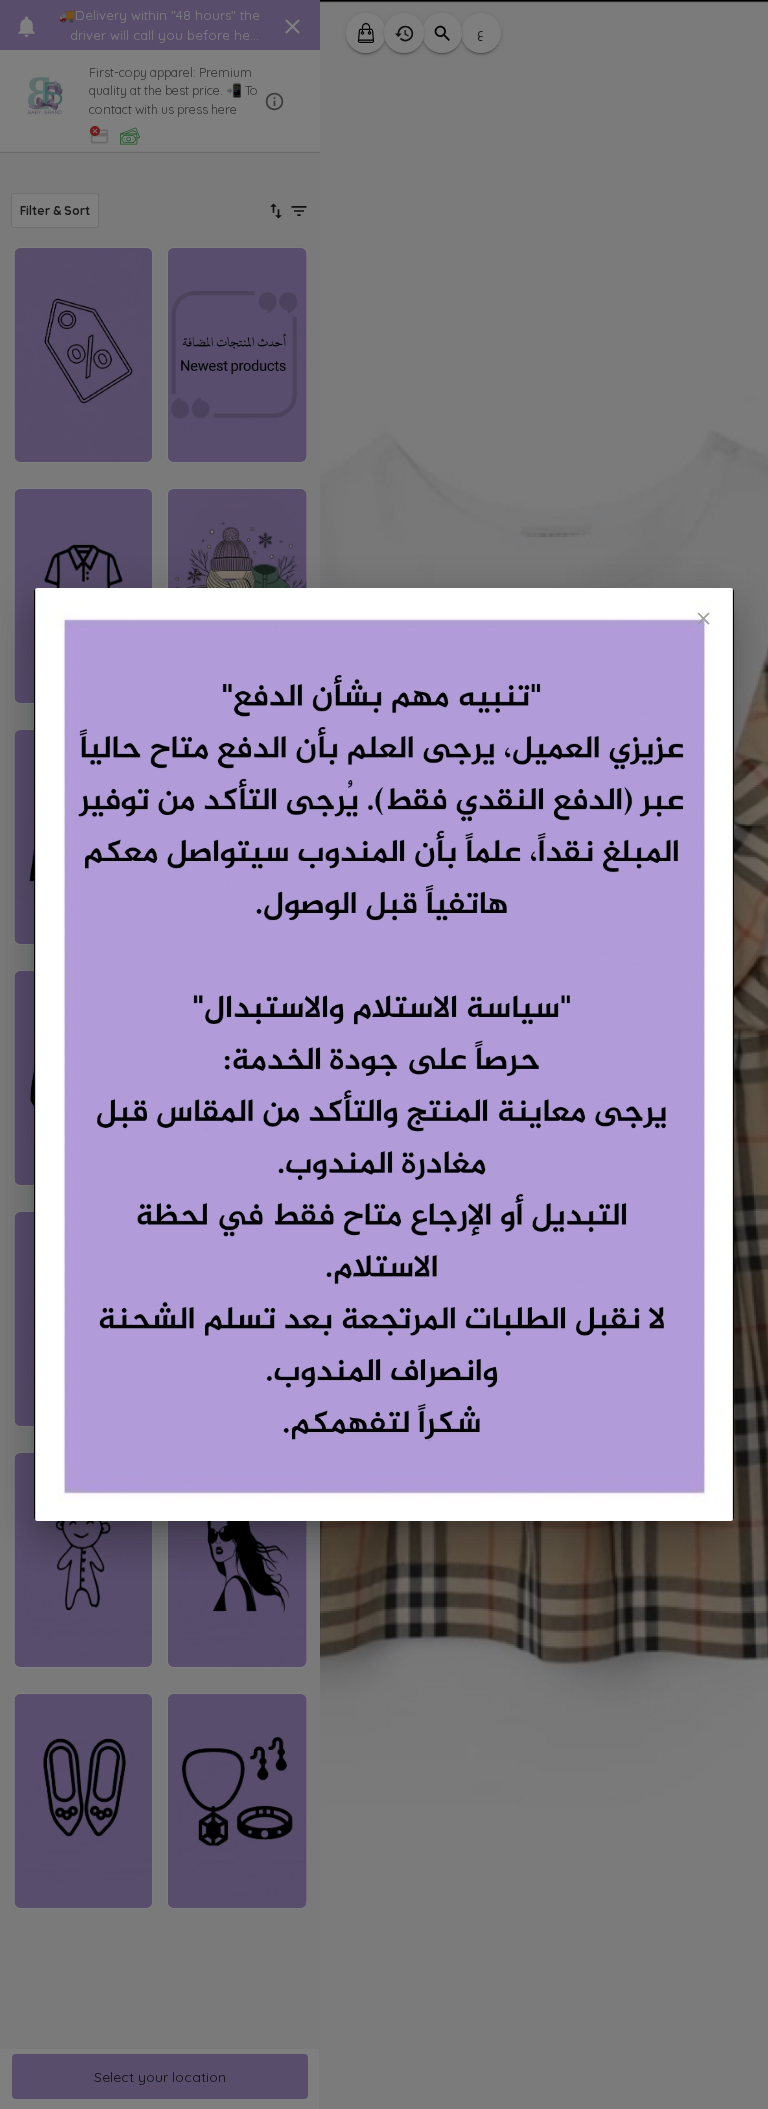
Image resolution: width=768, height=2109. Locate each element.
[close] (703, 618)
